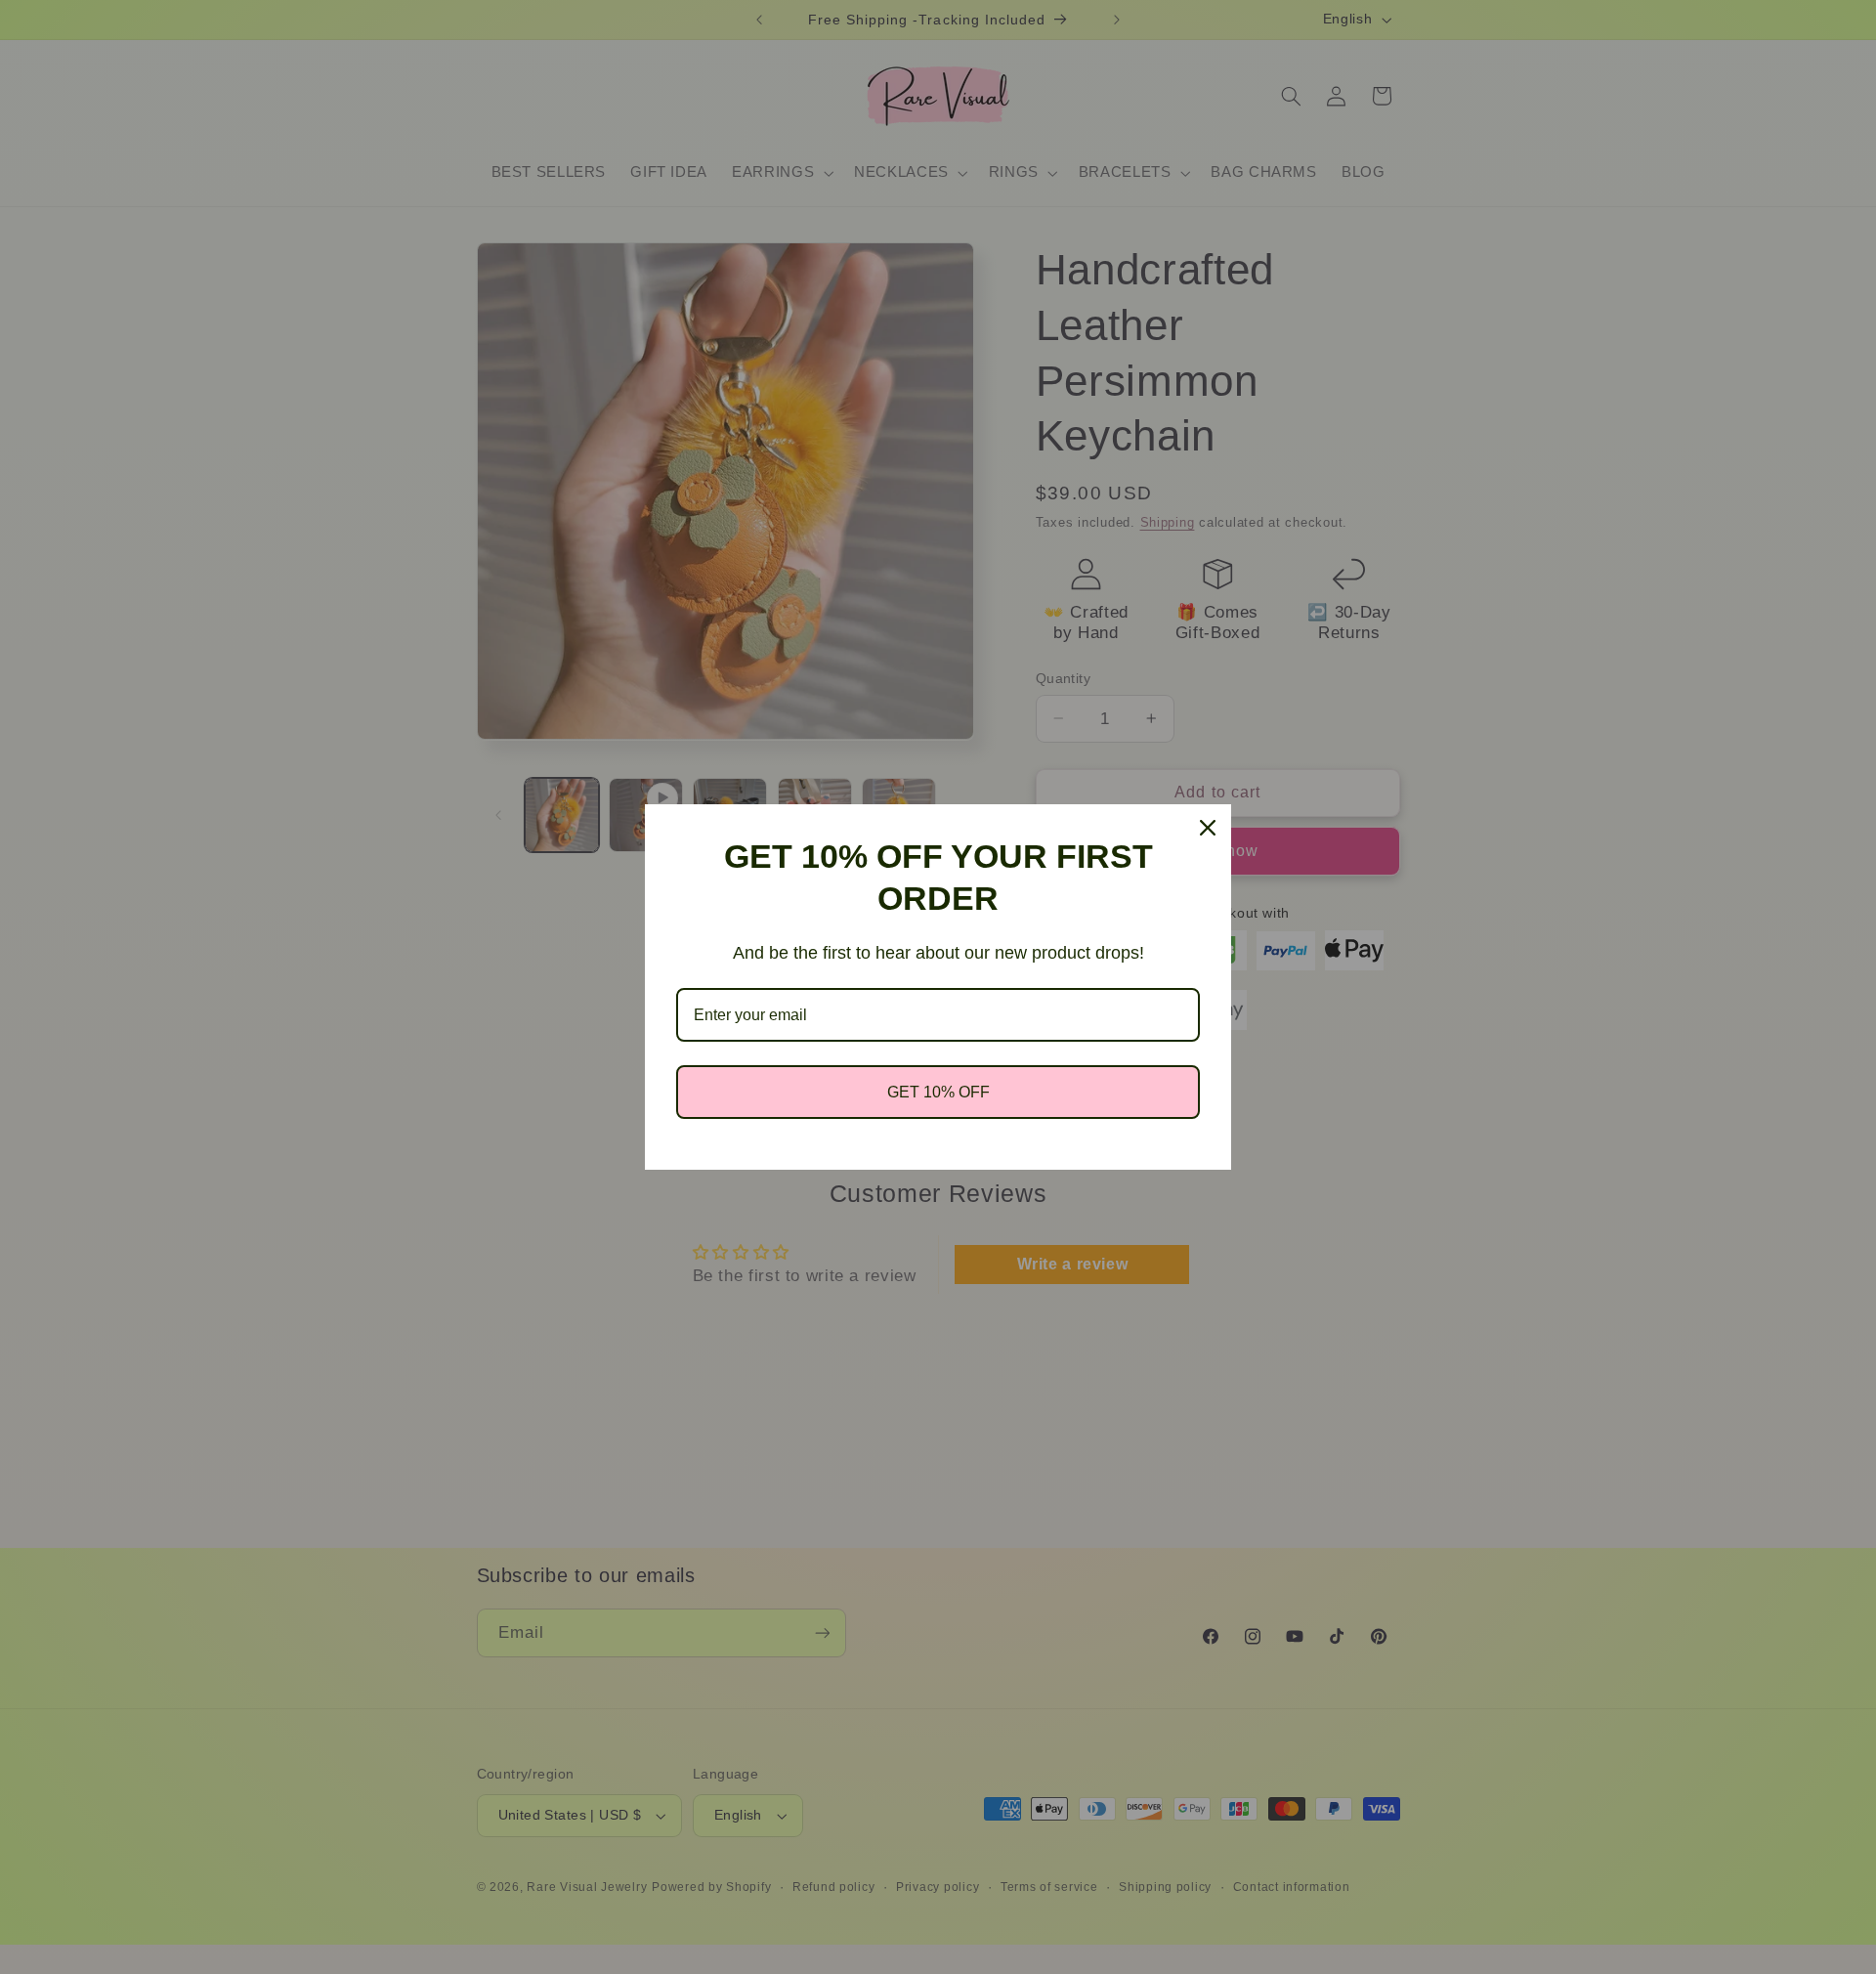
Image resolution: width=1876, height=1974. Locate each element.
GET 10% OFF (938, 1092)
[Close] (1208, 828)
